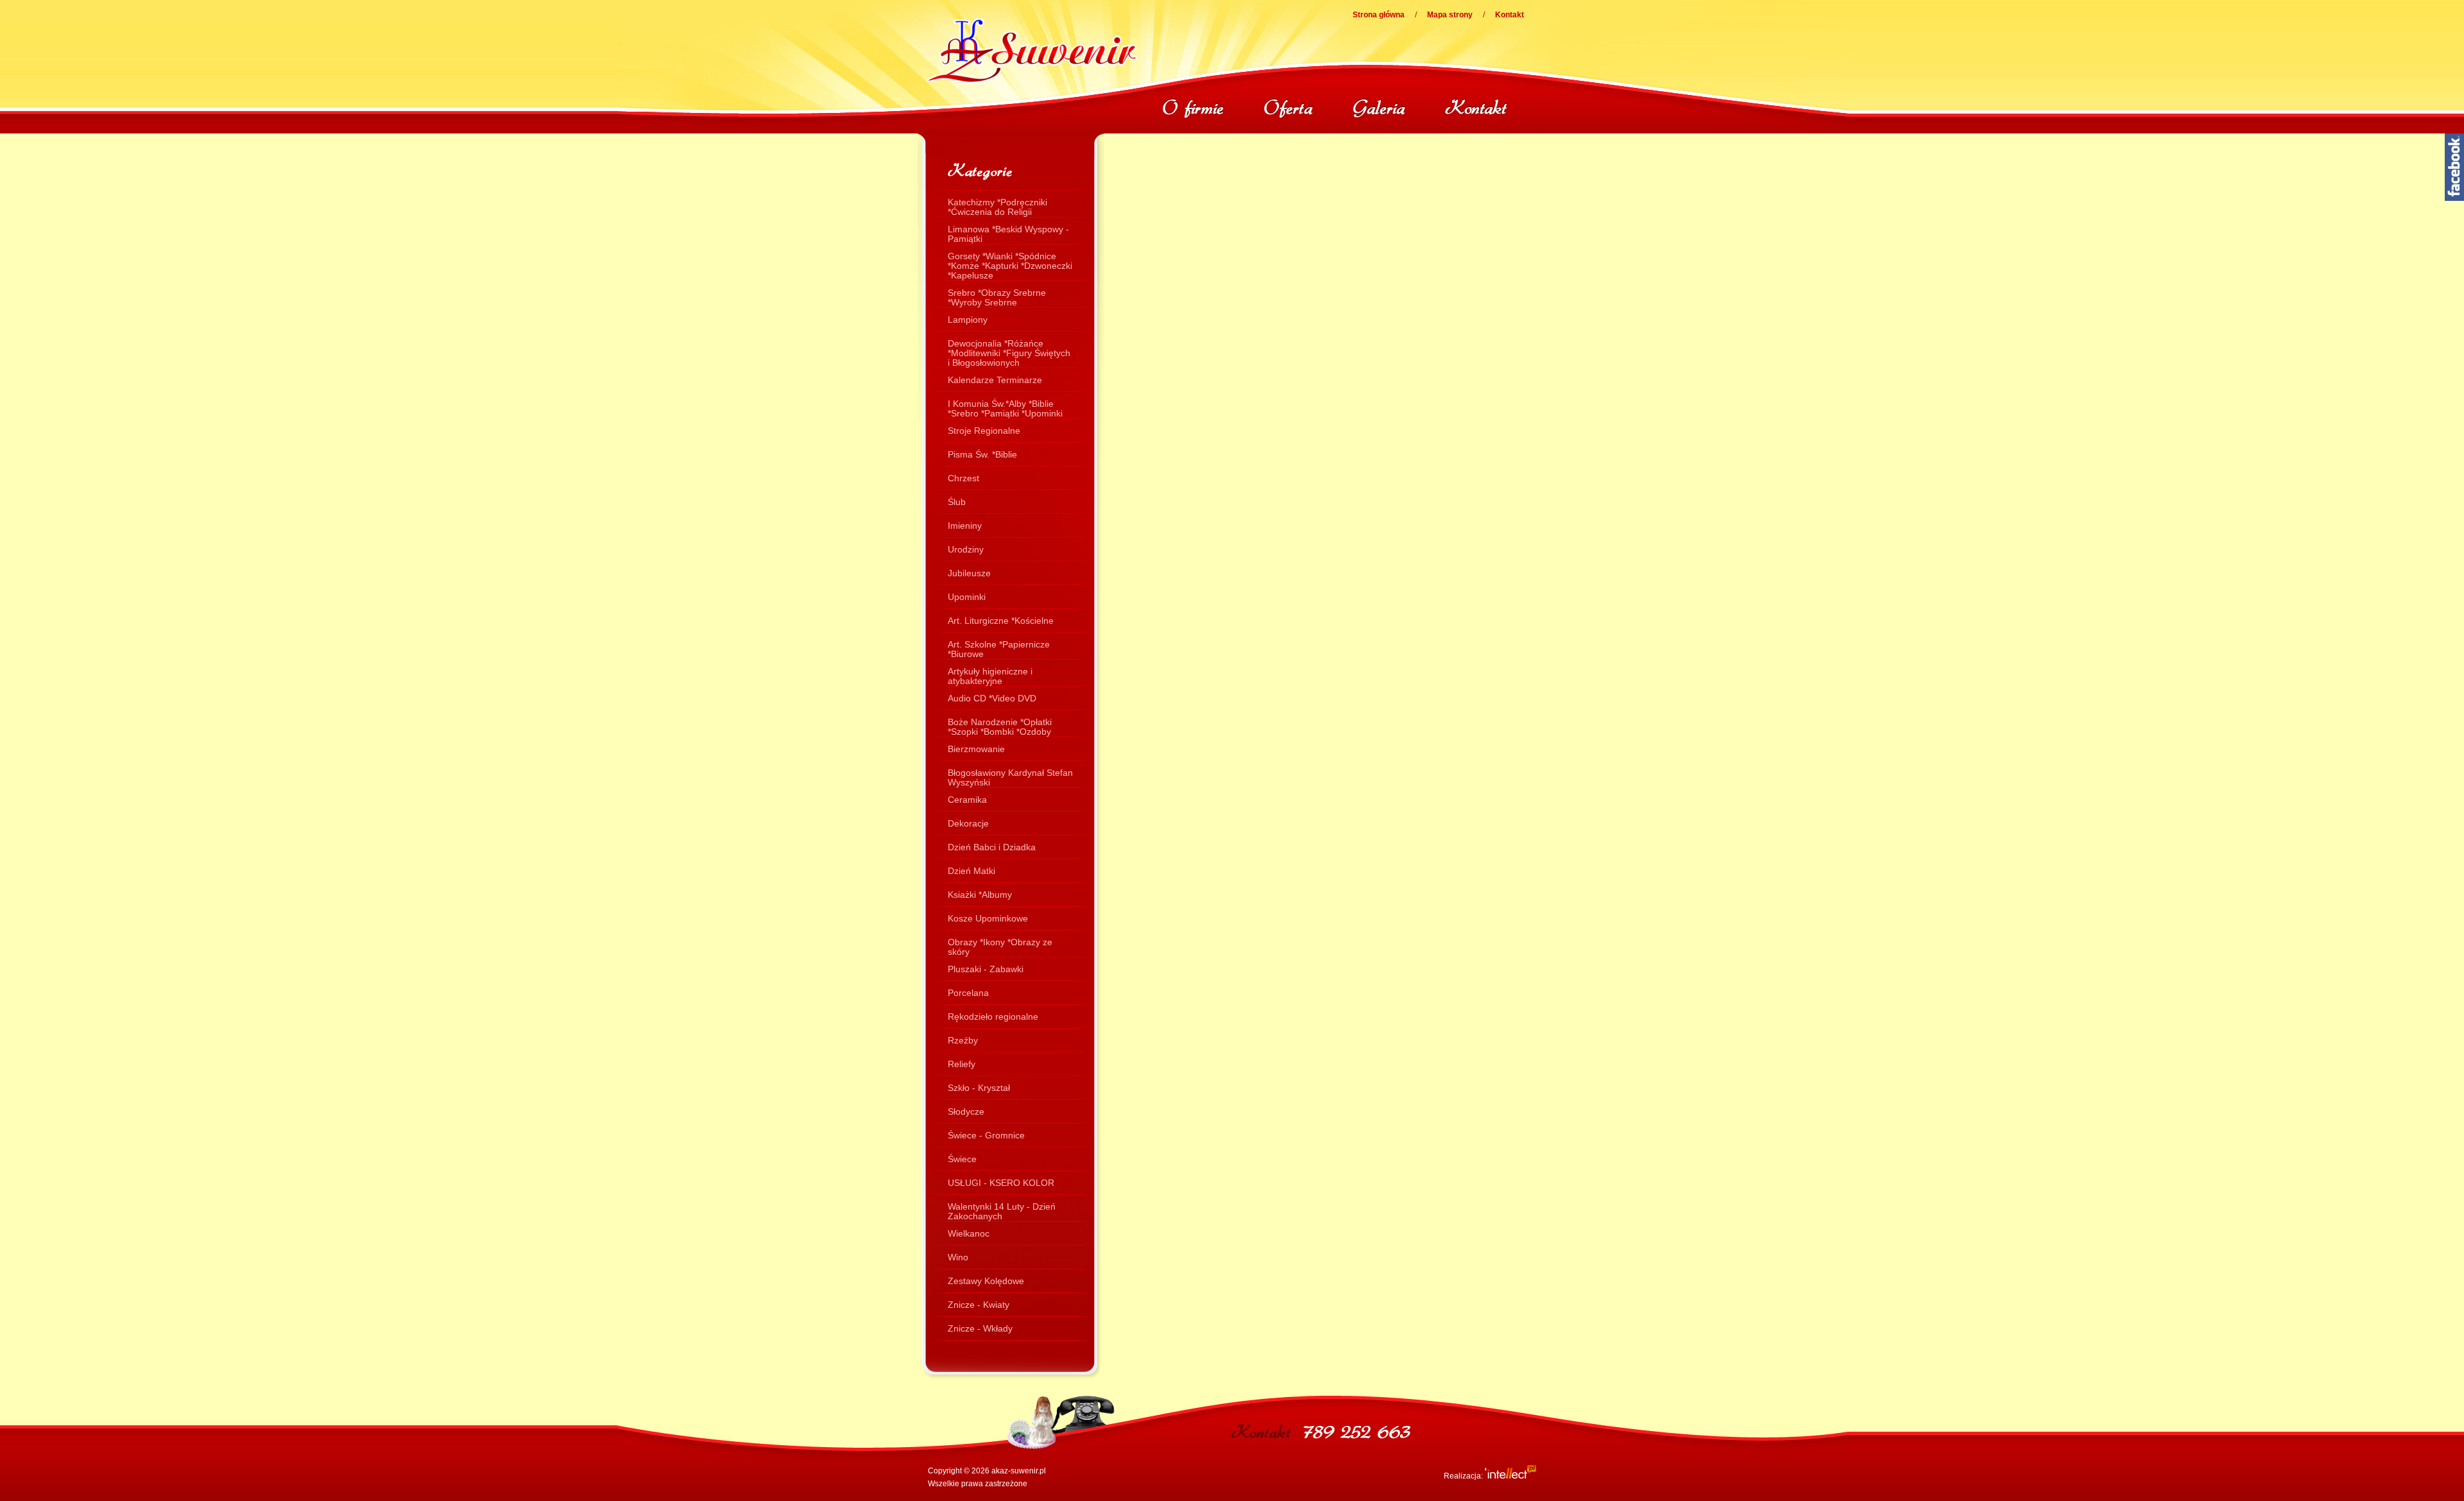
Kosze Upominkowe (988, 918)
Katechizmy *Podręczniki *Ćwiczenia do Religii (997, 205)
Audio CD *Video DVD (992, 698)
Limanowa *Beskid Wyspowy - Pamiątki (1008, 232)
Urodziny (966, 549)
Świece (962, 1159)
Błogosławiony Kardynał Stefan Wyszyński (1010, 776)
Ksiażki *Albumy (980, 895)
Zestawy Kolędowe (986, 1281)
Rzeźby (963, 1040)
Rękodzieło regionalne (993, 1016)
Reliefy (962, 1064)
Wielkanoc (969, 1233)
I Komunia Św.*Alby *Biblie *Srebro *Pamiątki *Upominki (1005, 407)
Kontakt (1510, 15)
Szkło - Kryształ (979, 1088)
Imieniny (965, 526)
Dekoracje (968, 823)
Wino (958, 1257)
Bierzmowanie (976, 749)
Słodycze (966, 1111)
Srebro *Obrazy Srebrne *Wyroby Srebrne (997, 296)
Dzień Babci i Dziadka (992, 847)
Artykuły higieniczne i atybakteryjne (990, 674)
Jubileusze (969, 573)
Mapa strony (1450, 15)
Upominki (967, 597)
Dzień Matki (971, 871)
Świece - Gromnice (986, 1135)
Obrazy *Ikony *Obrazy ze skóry (1000, 945)
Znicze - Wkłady (980, 1328)
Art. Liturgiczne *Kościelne (1001, 621)
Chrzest (963, 478)
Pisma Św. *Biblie (982, 454)
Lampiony (968, 320)
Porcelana (968, 993)
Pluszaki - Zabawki (986, 969)
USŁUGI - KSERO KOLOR (1001, 1183)
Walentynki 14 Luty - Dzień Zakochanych (1002, 1210)
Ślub (957, 502)
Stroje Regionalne (984, 431)
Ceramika (967, 800)
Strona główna (1379, 15)
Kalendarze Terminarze (995, 380)
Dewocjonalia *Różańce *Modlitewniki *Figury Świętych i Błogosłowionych (1009, 347)
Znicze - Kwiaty (979, 1305)
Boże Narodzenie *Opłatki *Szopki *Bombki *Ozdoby (1000, 725)
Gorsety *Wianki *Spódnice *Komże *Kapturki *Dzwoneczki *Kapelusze (1010, 259)
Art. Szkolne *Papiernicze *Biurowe (999, 648)
